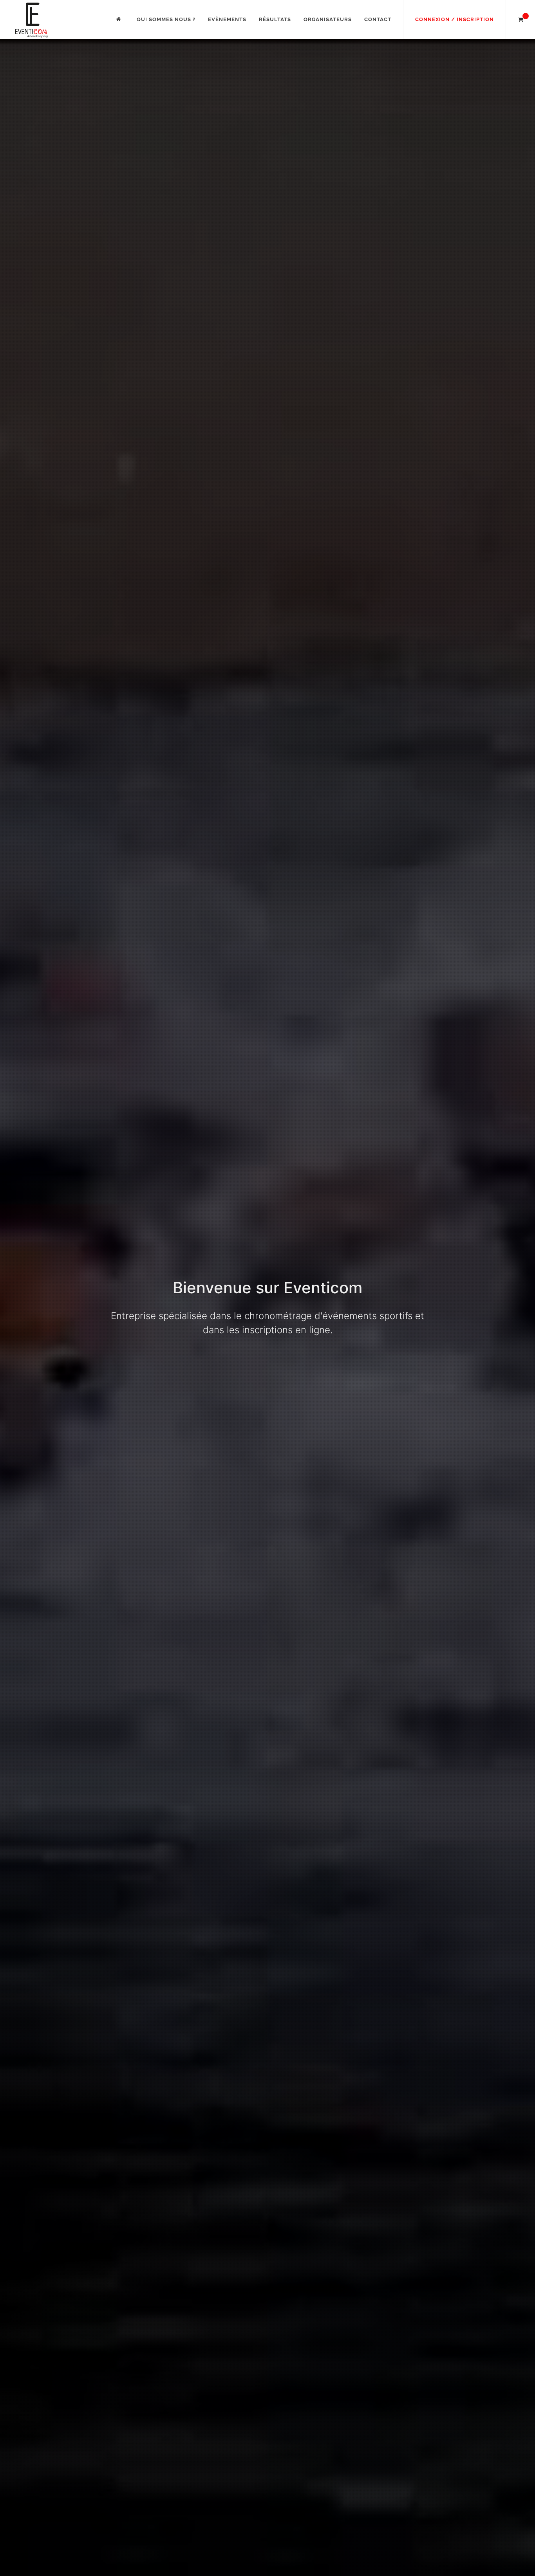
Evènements (227, 19)
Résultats (275, 19)
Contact (378, 19)
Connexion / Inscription (455, 19)
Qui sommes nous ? (166, 19)
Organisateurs (328, 19)
